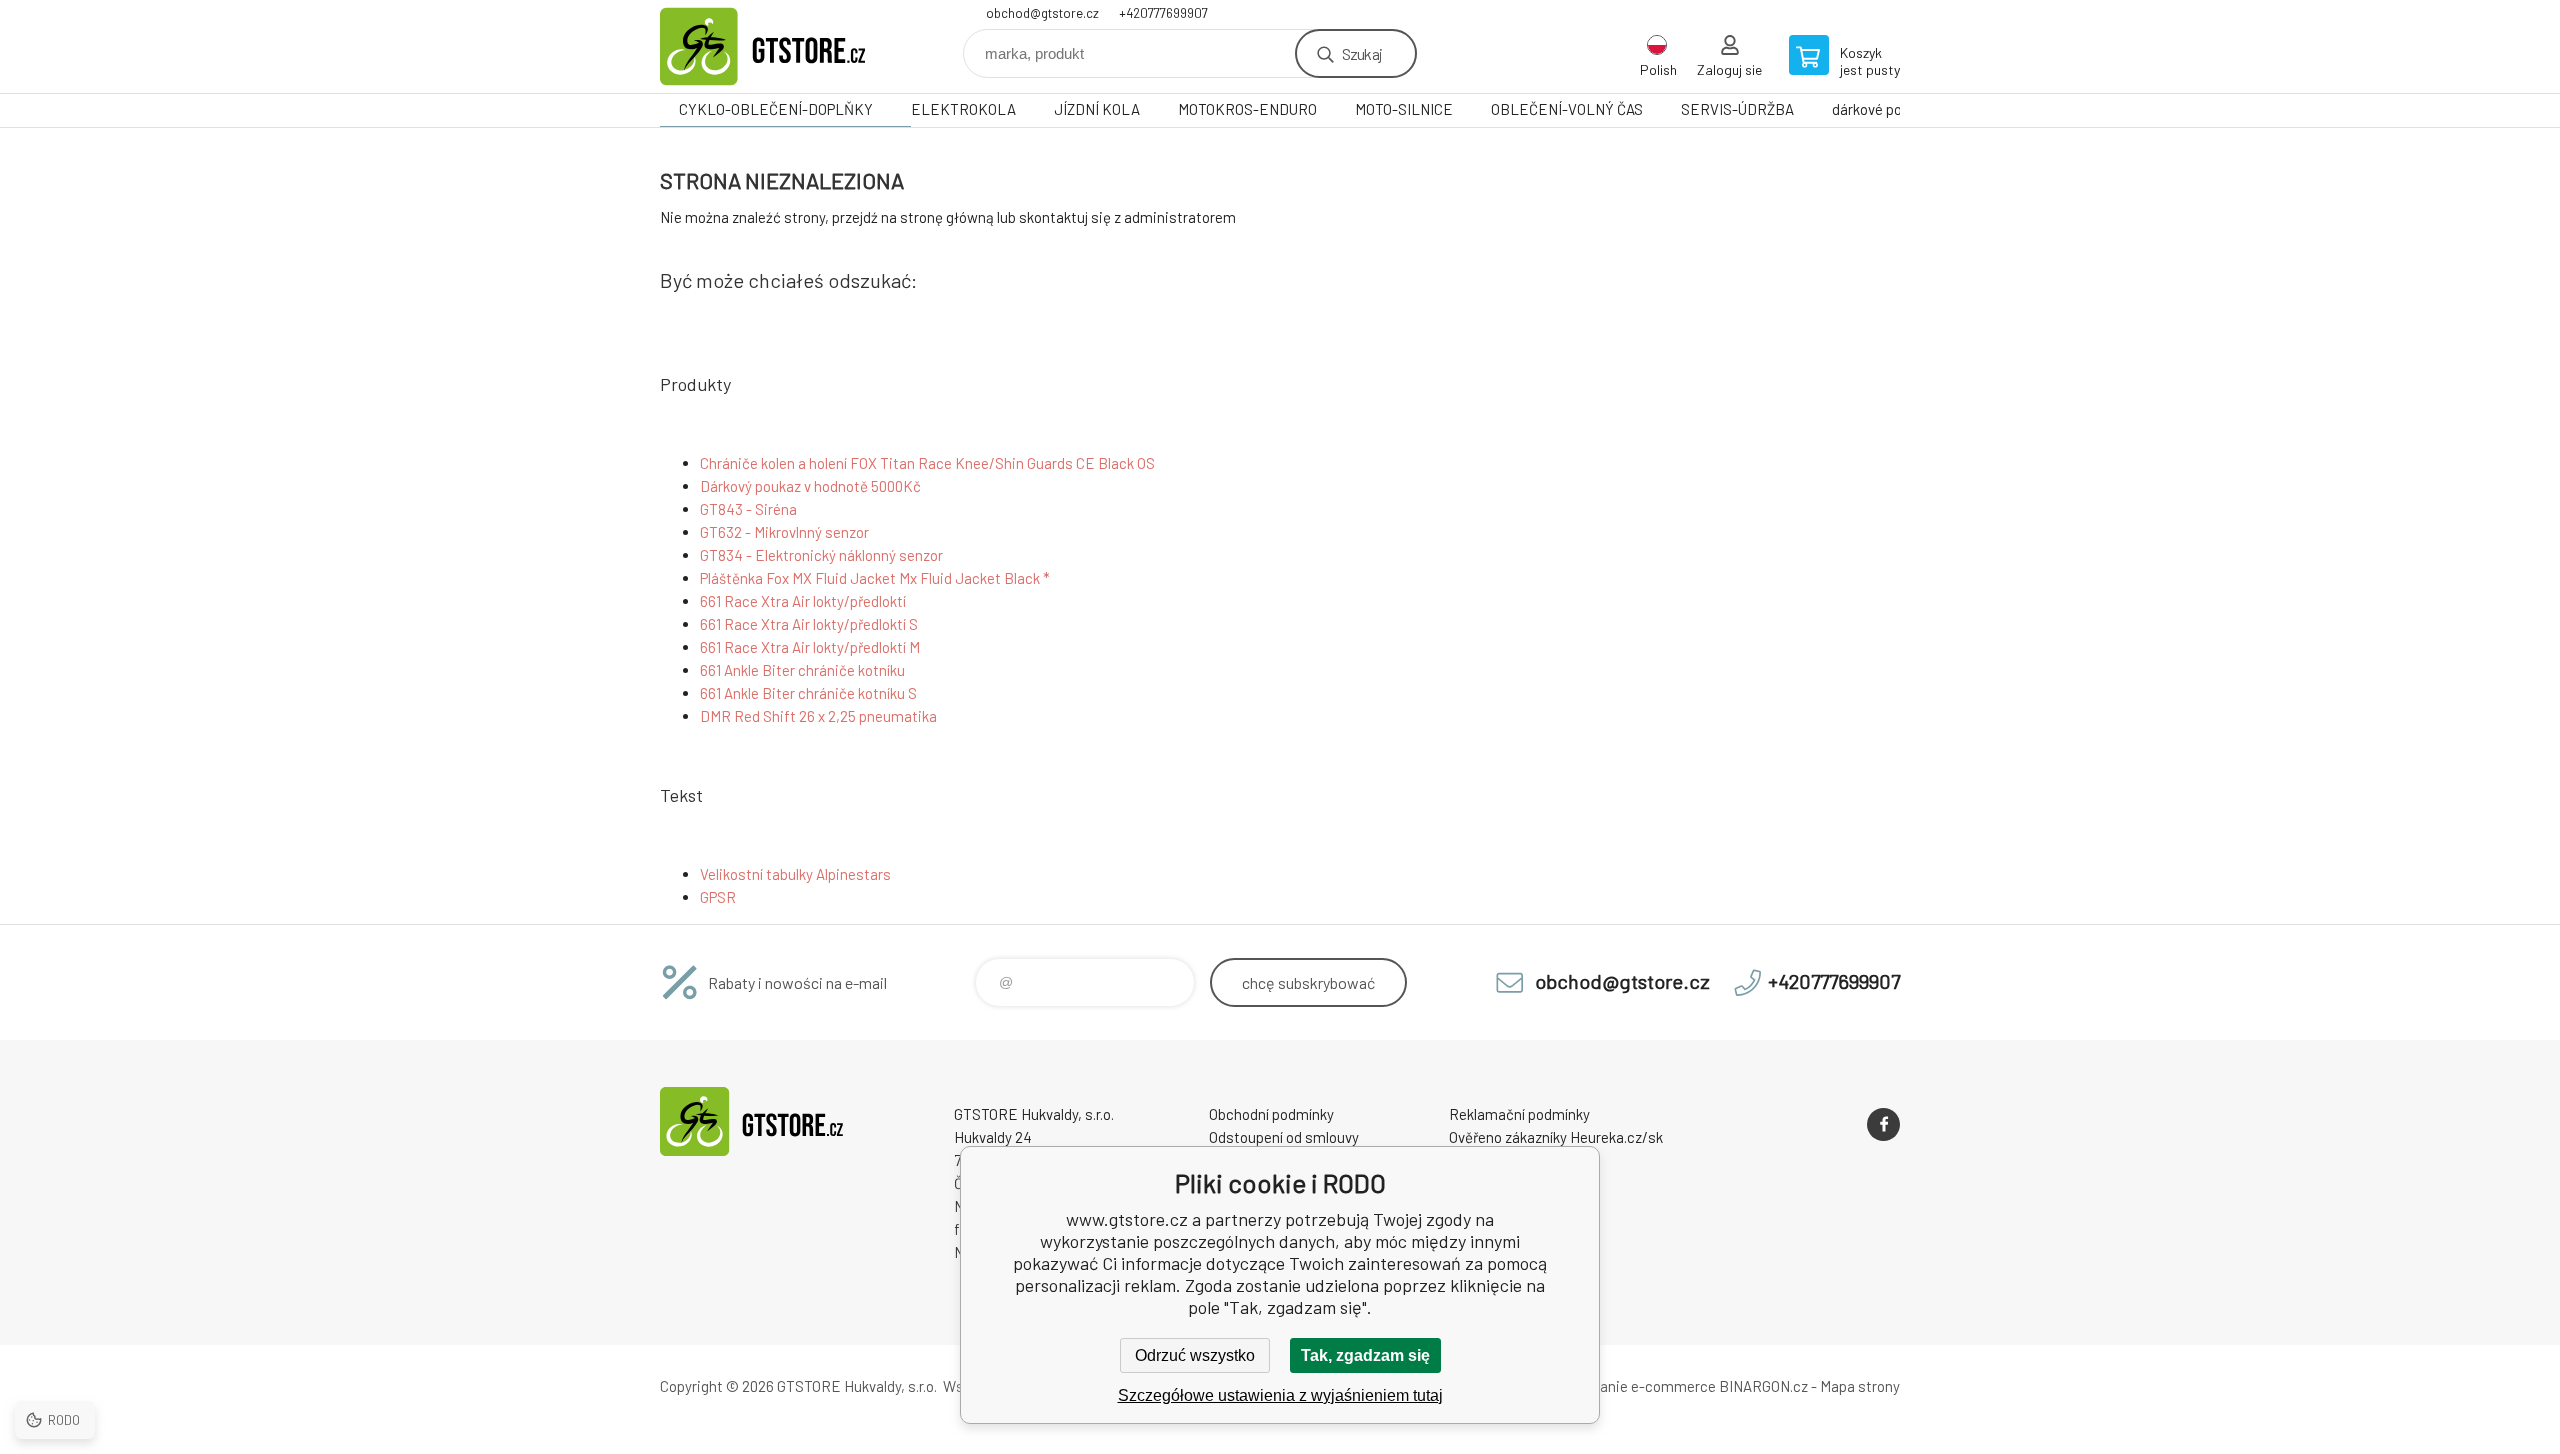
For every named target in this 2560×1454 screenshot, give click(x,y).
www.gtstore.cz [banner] (780, 46)
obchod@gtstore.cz (1042, 13)
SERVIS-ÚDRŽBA (1737, 109)
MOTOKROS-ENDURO (1247, 109)
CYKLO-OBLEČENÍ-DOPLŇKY (776, 109)
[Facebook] (1883, 1124)
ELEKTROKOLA (963, 109)
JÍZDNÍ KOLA (1097, 109)
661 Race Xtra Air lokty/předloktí (803, 601)
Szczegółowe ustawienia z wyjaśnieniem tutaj (1280, 1395)
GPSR (718, 897)
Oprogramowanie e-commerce (1616, 1386)
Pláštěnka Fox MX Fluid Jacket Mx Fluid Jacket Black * (875, 578)
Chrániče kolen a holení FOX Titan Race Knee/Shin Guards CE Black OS (927, 463)
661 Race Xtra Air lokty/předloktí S (809, 624)
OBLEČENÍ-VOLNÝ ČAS (1567, 109)
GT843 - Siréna (748, 509)
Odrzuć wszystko (1195, 1355)
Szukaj (1362, 53)
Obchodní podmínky (1271, 1114)
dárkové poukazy (1885, 109)
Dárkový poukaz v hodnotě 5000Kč (810, 486)
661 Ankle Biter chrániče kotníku (802, 670)
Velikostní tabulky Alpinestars (795, 874)
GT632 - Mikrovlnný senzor (784, 532)
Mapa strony (1860, 1386)
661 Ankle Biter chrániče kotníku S (808, 693)
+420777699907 (1163, 13)
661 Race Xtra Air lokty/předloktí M (810, 647)
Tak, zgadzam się (1365, 1355)
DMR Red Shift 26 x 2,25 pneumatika (818, 716)
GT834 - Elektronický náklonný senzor (821, 555)
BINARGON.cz (1763, 1386)
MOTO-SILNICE (1404, 109)
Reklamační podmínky (1519, 1114)
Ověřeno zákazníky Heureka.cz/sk (1556, 1137)
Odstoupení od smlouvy (1284, 1137)
